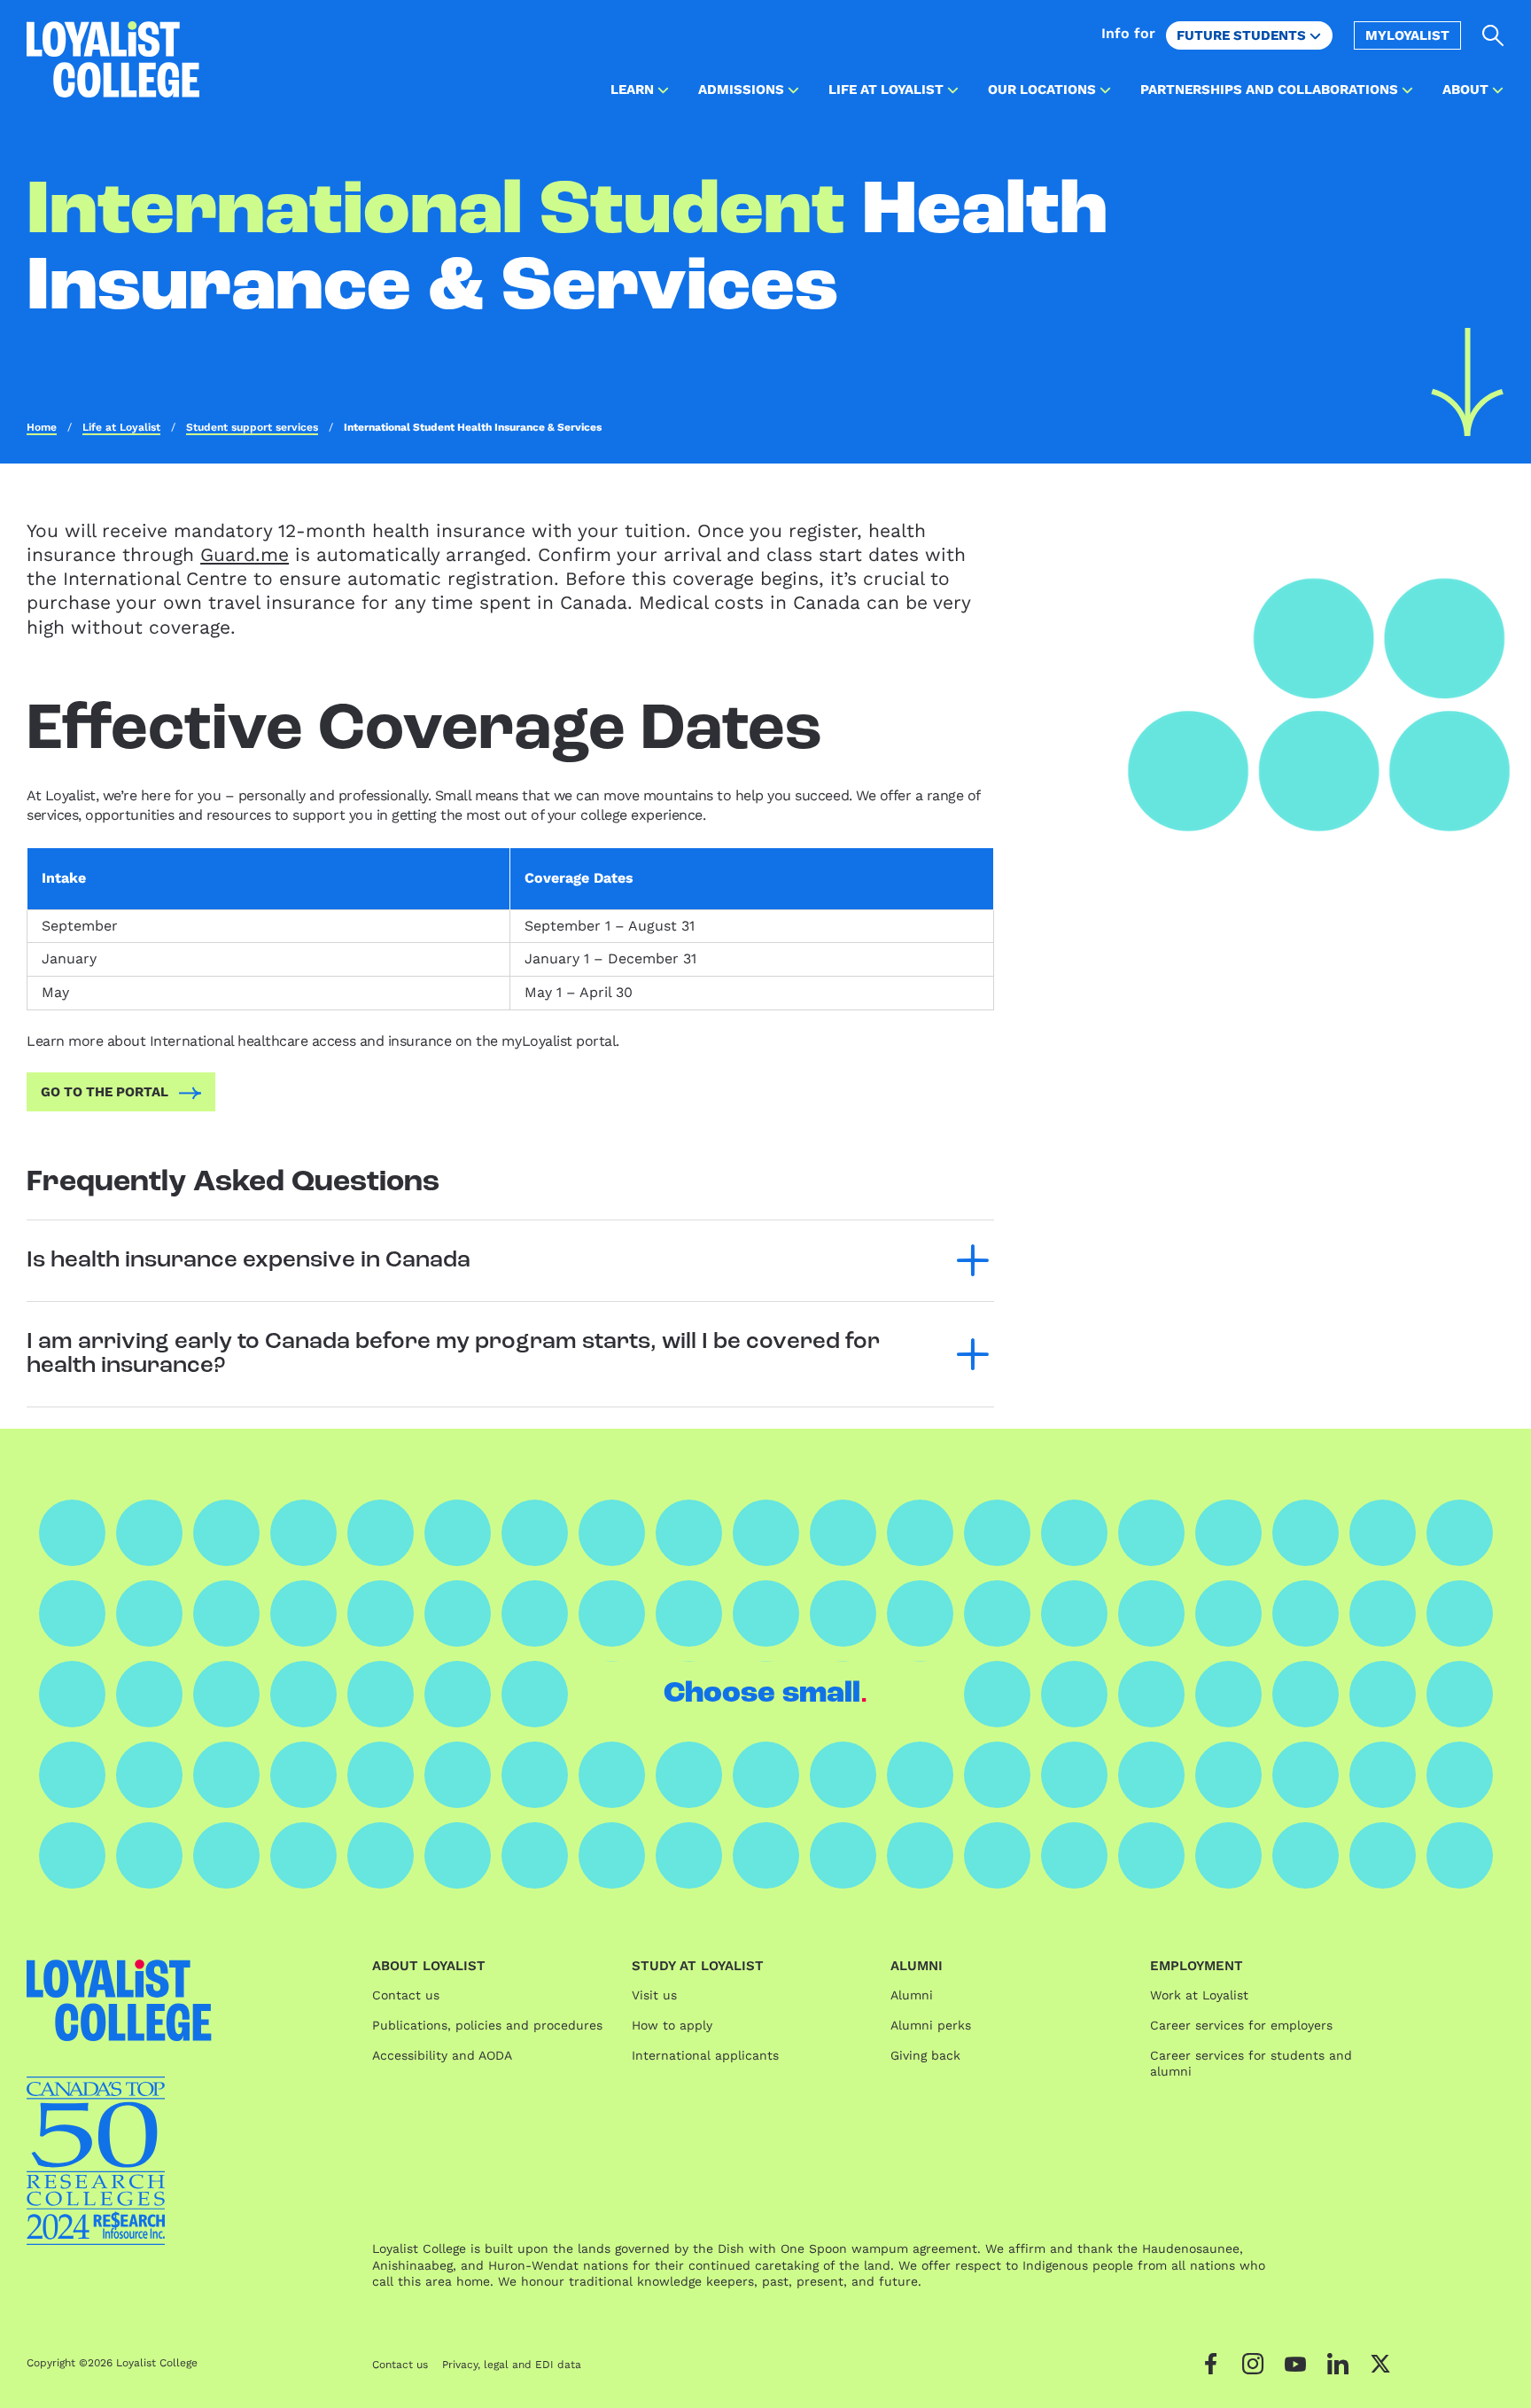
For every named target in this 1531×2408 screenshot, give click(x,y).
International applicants (705, 2055)
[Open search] (1493, 35)
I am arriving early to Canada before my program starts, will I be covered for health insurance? (453, 1354)
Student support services (252, 427)
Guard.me (245, 554)
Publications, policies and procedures (487, 2025)
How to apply (672, 2025)
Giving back (925, 2055)
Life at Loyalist (121, 427)
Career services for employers (1241, 2025)
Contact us (406, 1995)
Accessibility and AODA (442, 2055)
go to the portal (105, 1092)
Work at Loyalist (1199, 1995)
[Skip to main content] (1468, 382)
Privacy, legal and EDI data (512, 2365)
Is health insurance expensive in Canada (249, 1261)
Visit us (654, 1995)
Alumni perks (931, 2025)
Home (42, 427)
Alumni (912, 1995)
